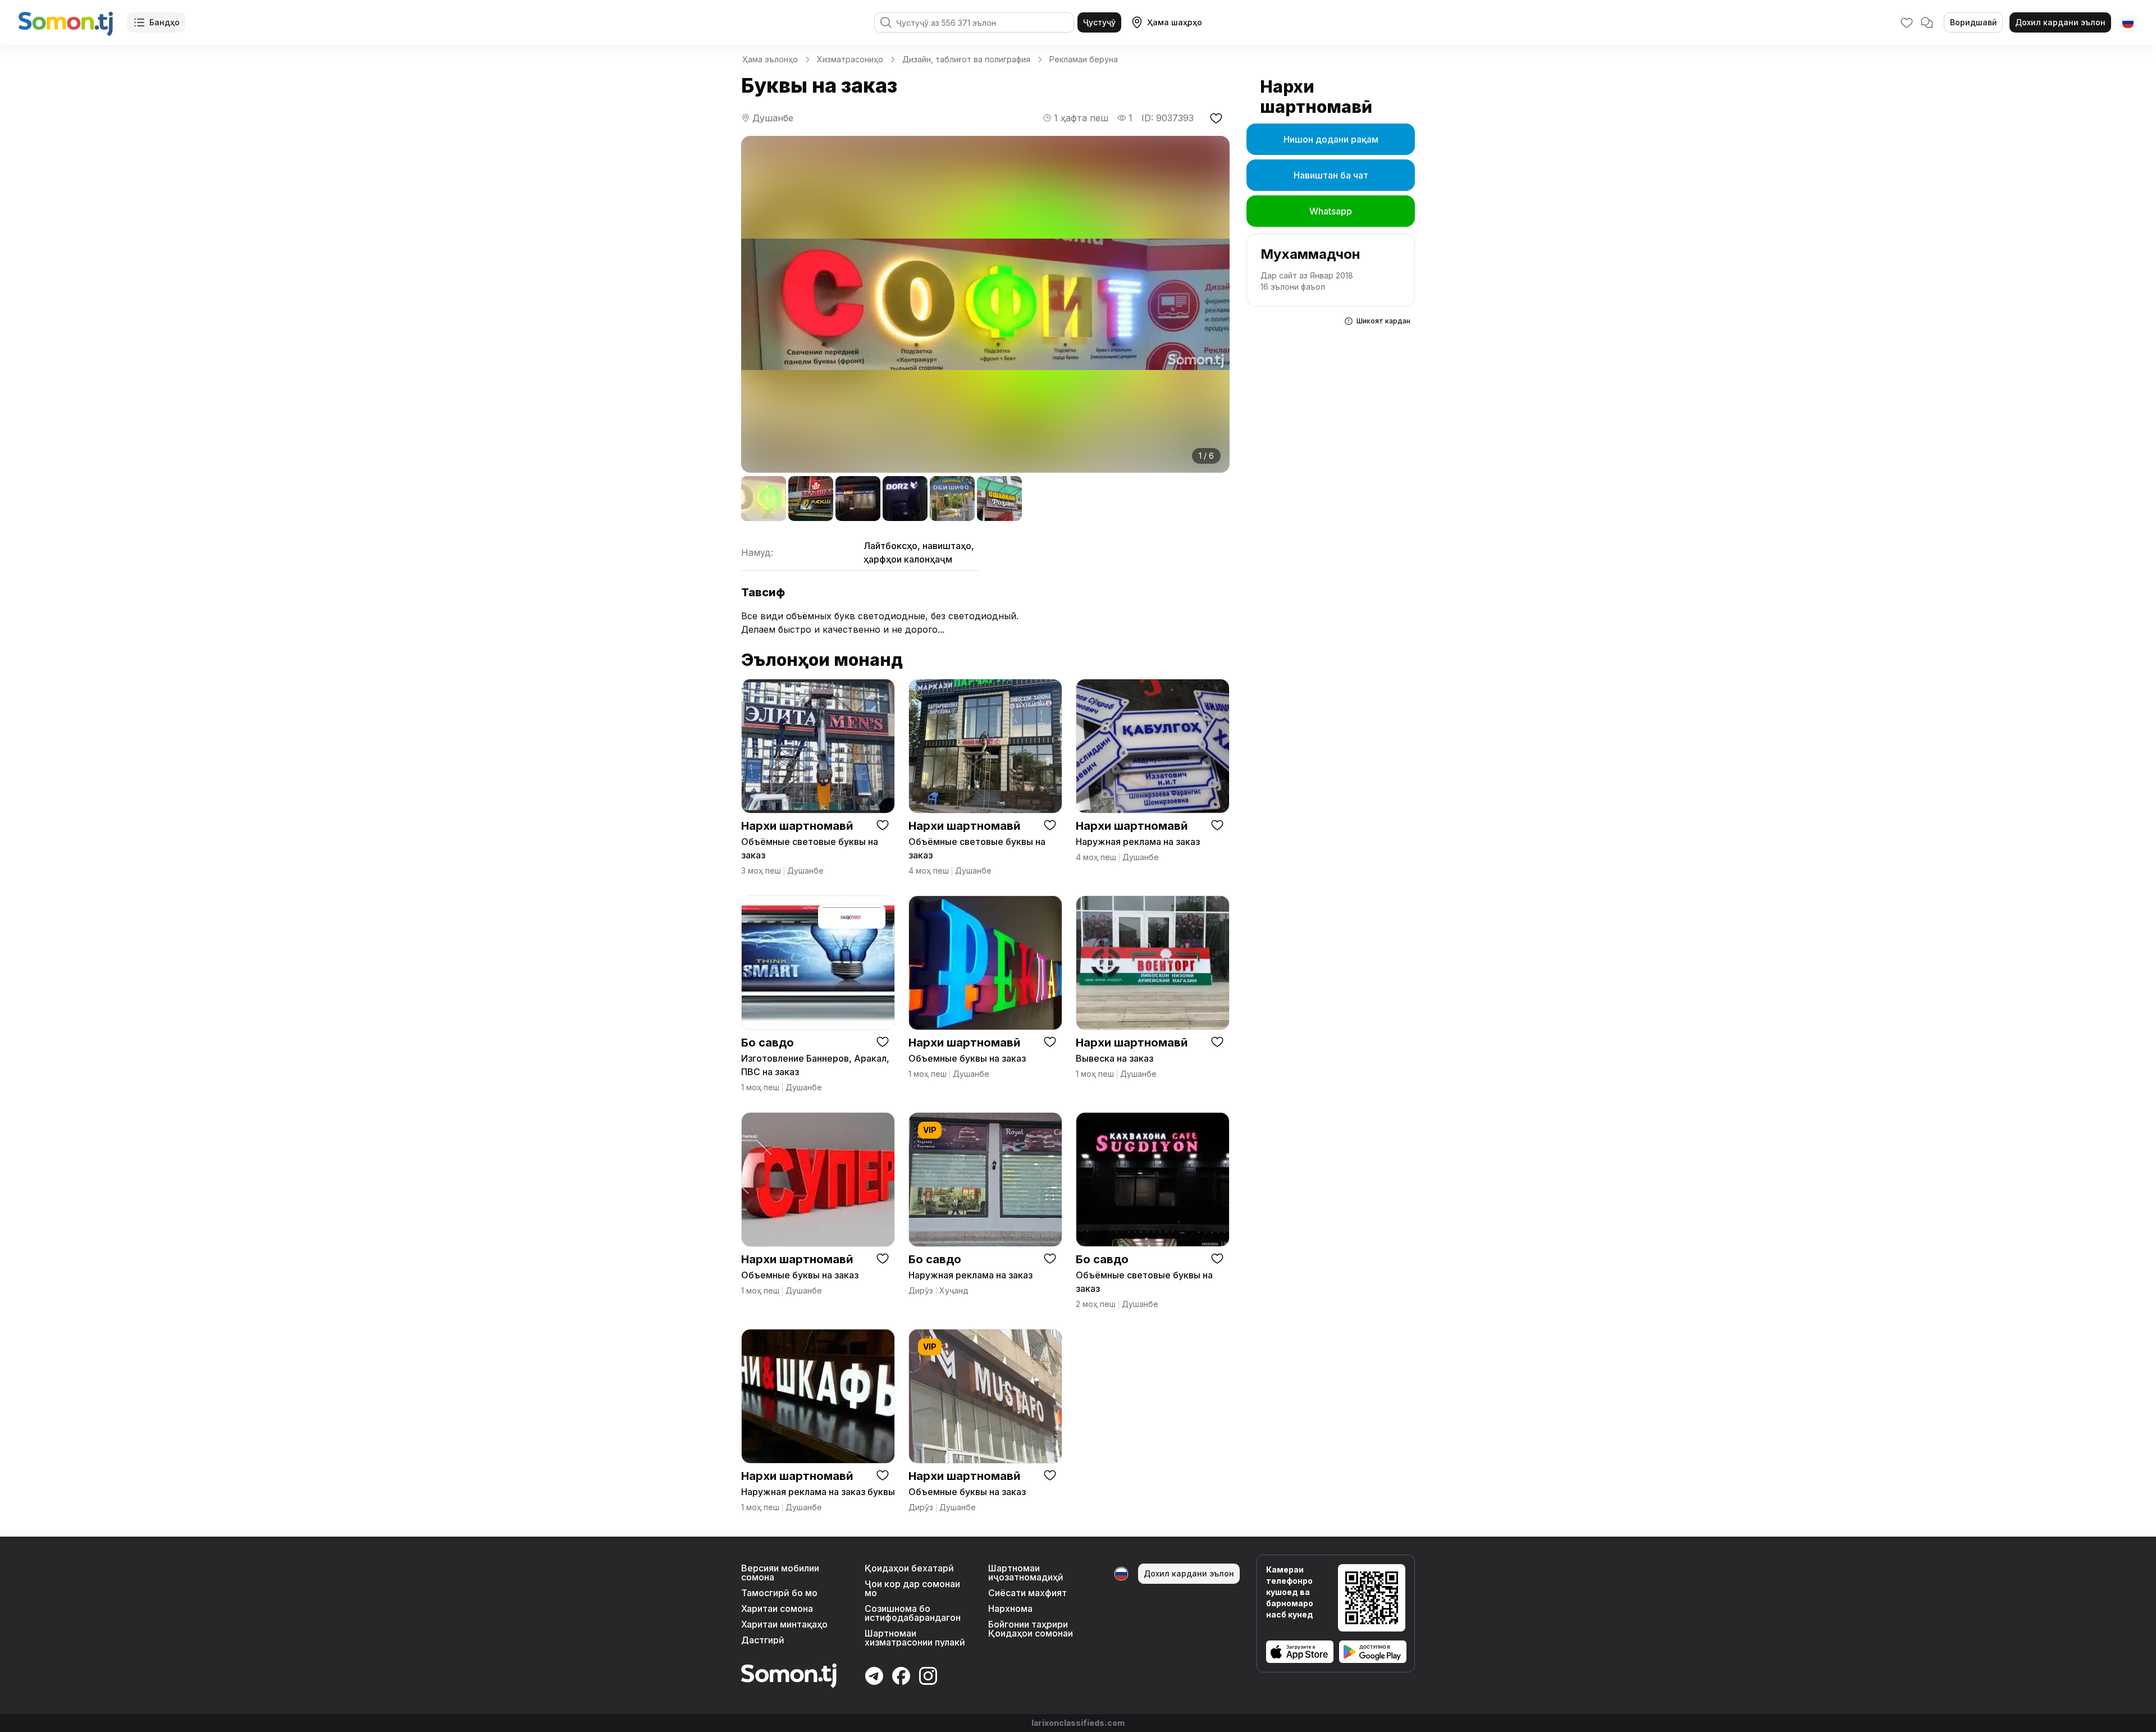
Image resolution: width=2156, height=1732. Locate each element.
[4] (905, 499)
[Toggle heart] (883, 825)
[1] (764, 499)
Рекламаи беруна (1084, 59)
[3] (858, 499)
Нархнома (1010, 1608)
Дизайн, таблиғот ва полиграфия (966, 59)
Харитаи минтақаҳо (784, 1624)
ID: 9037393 (1168, 118)
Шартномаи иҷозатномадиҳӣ (1026, 1573)
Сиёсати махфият (1027, 1593)
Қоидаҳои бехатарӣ (909, 1568)
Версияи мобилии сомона (780, 1573)
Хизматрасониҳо (850, 59)
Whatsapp (1331, 211)
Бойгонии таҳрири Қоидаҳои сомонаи (1031, 1629)
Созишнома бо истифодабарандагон (913, 1613)
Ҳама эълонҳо (770, 59)
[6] (999, 499)
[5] (952, 499)
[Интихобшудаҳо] (1907, 22)
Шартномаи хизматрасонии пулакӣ (915, 1638)
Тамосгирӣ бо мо (779, 1593)
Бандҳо (165, 22)
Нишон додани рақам (1331, 139)
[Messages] (1927, 22)
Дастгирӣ (763, 1640)
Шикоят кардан (1383, 321)
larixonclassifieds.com (1078, 1723)
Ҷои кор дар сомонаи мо (912, 1588)
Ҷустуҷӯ (1099, 22)
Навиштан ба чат (1331, 175)
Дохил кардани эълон (2060, 22)
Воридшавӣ (1973, 22)
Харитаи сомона (777, 1608)
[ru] (2128, 22)
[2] (811, 499)
